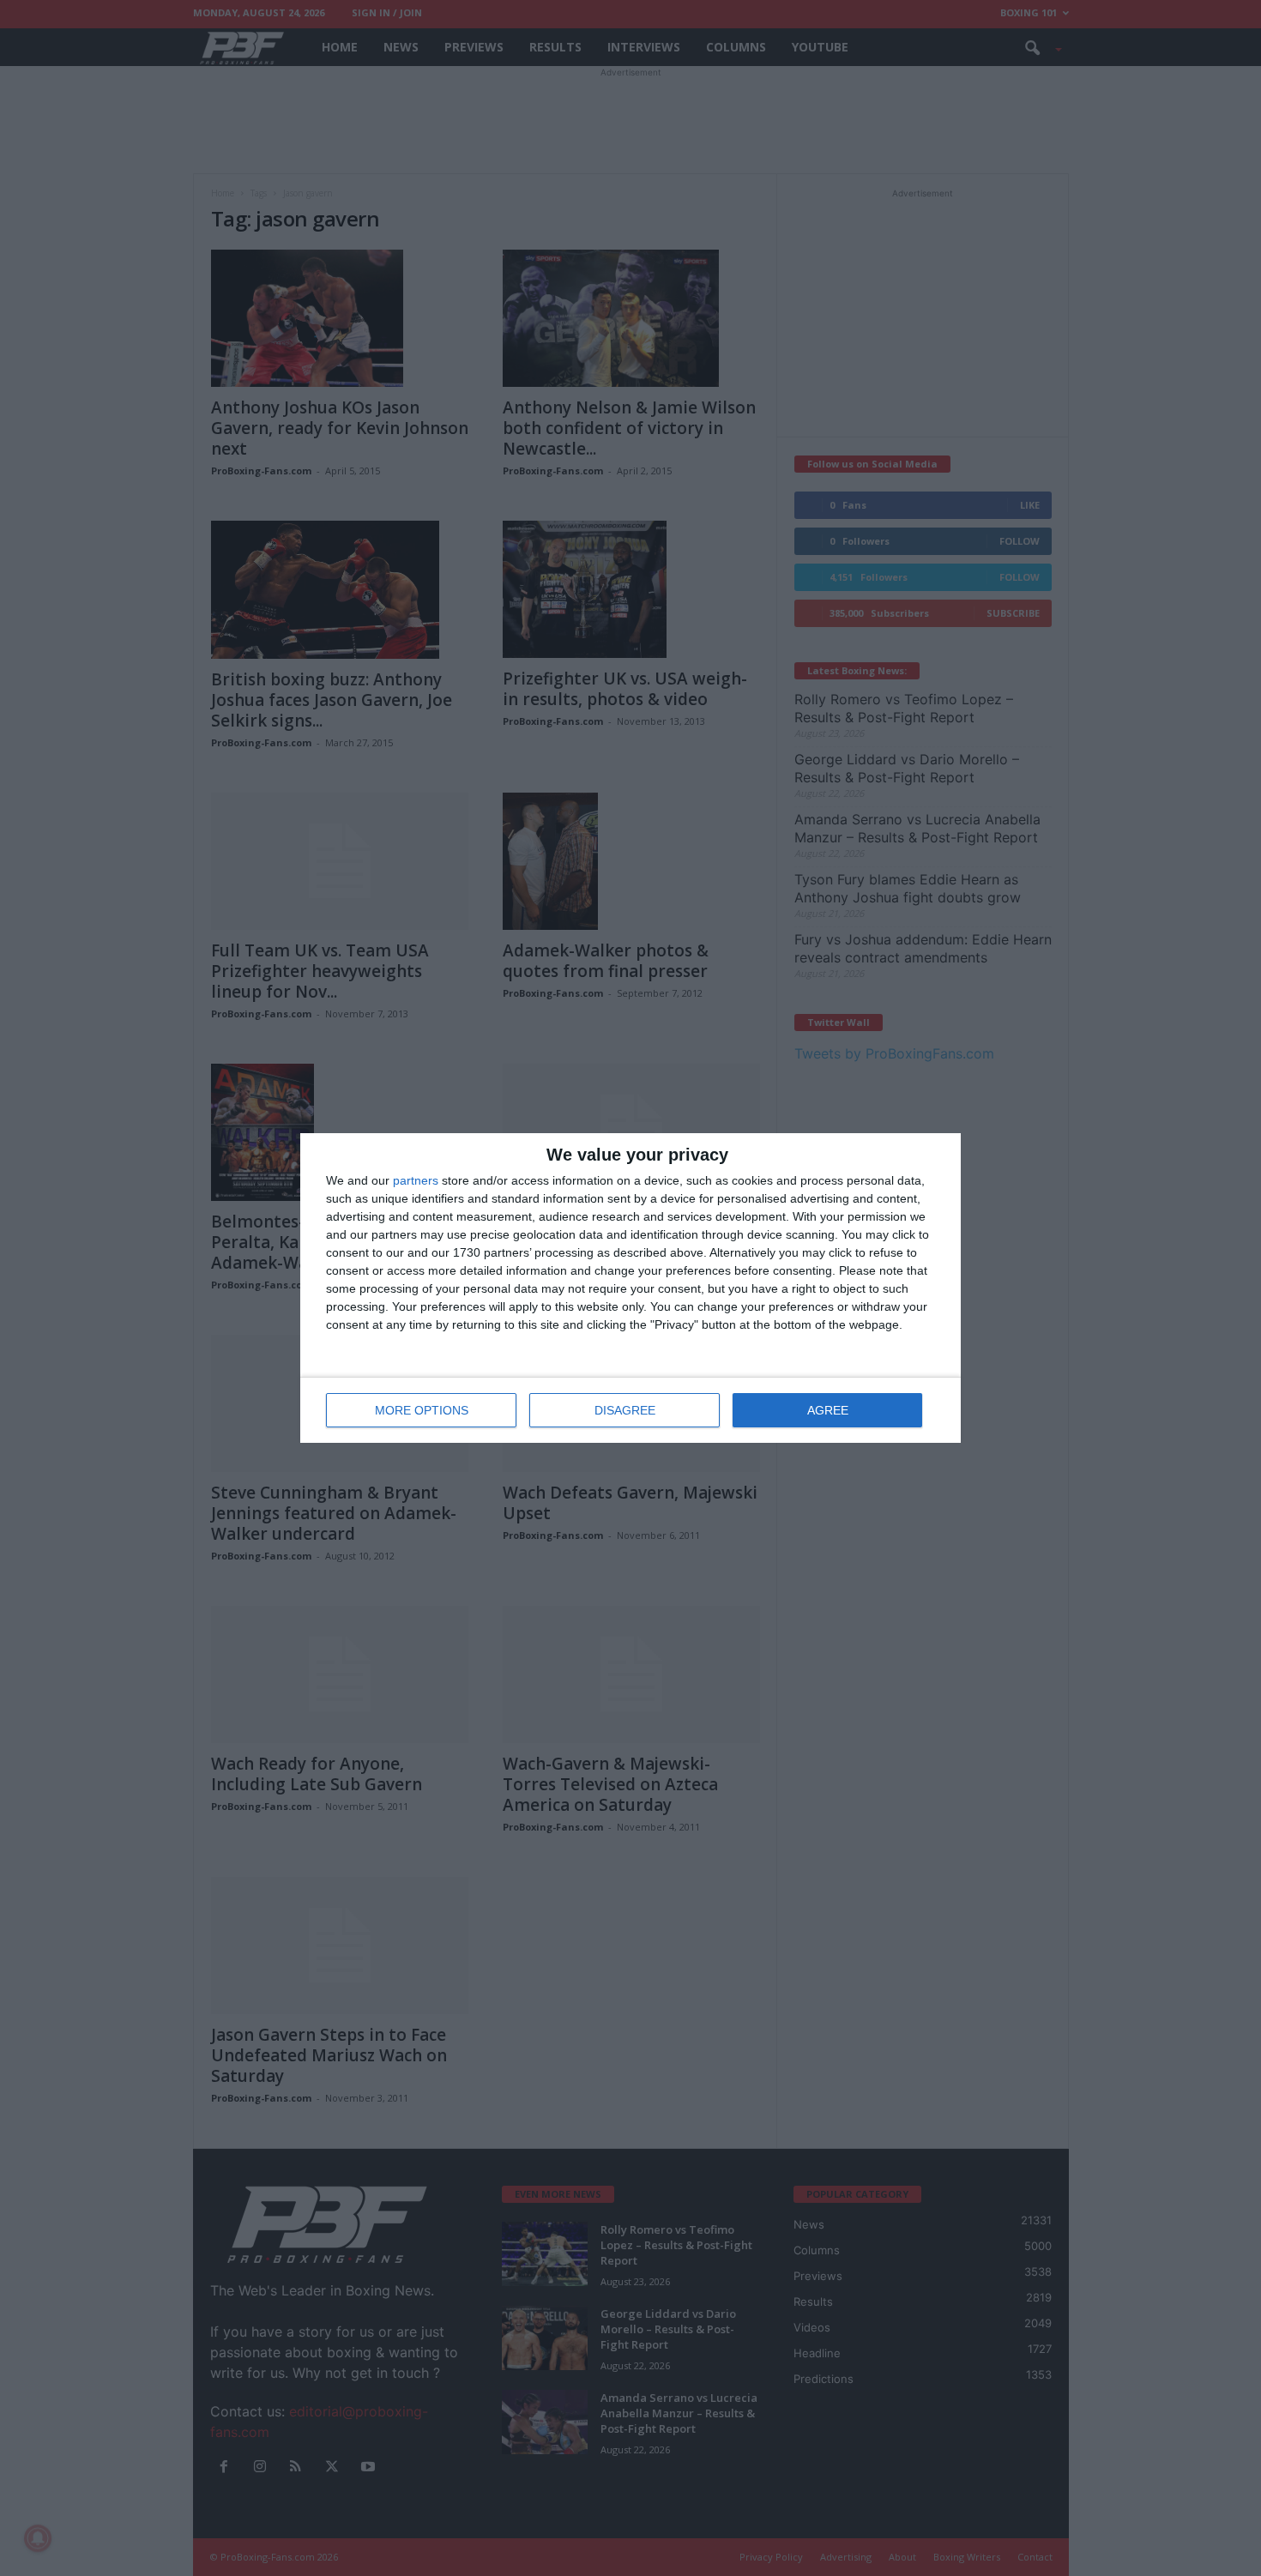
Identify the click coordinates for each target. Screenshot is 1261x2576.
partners (416, 1180)
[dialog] (630, 1288)
